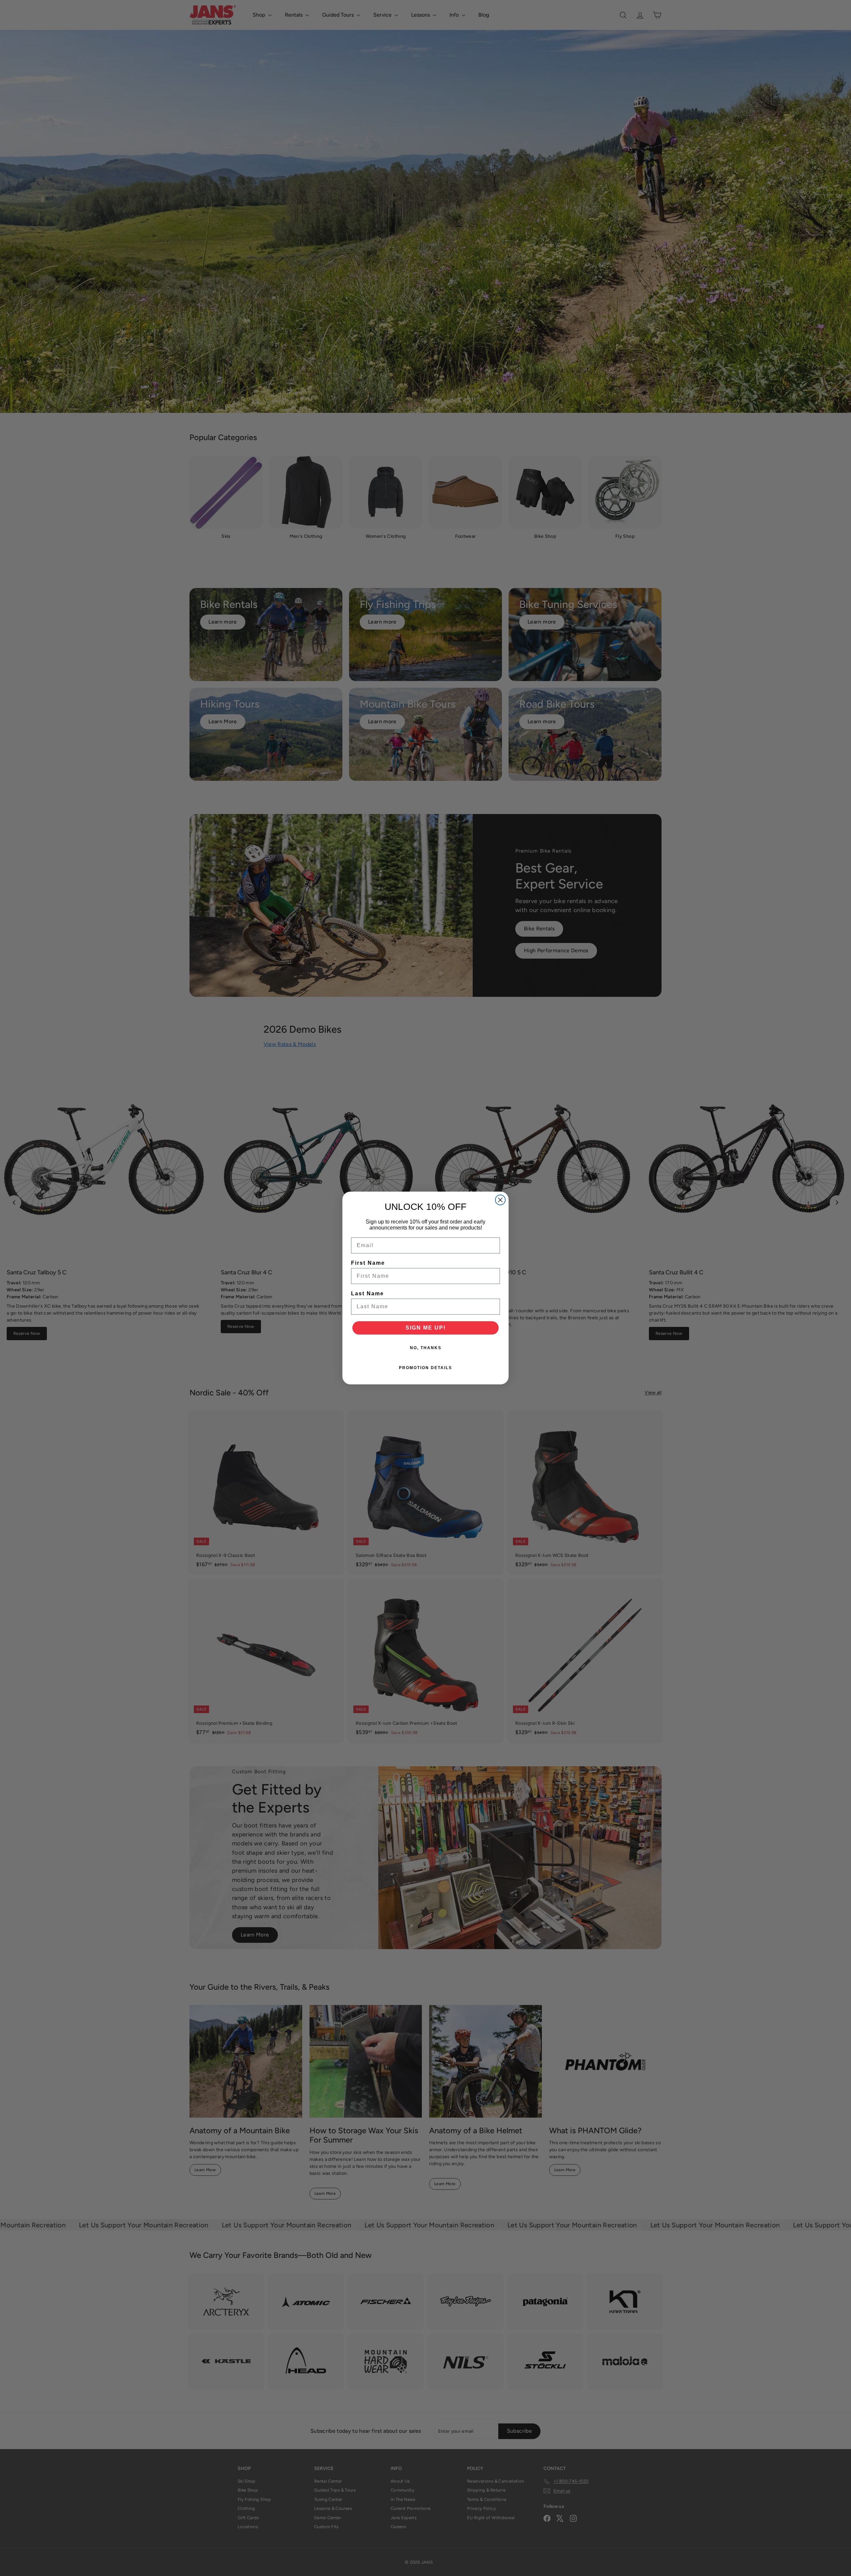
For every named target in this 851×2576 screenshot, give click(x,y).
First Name (368, 1263)
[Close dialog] (500, 1200)
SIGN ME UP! (426, 1328)
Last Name (367, 1293)
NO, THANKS (426, 1348)
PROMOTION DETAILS (425, 1368)
